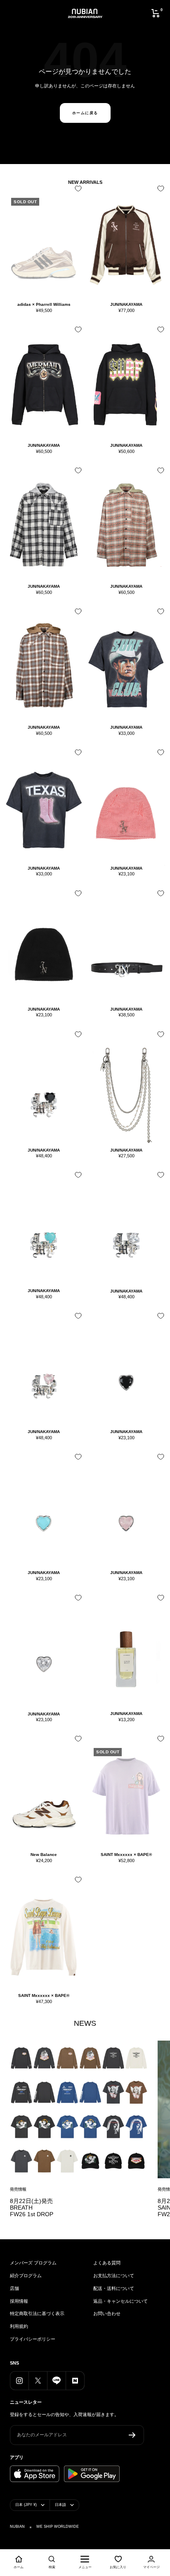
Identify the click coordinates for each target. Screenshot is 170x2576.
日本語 (60, 2505)
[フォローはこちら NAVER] (75, 2380)
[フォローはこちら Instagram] (19, 2380)
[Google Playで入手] (92, 2474)
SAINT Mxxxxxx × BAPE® (126, 1855)
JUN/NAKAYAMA (126, 304)
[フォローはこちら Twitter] (38, 2380)
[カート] (156, 13)
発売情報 (18, 2189)
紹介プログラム (26, 2276)
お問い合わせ (107, 2313)
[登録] (132, 2435)
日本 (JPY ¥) (26, 2505)
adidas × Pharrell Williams (44, 304)
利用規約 (19, 2326)
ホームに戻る (85, 113)
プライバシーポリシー (33, 2339)
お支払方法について (114, 2276)
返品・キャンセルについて (120, 2301)
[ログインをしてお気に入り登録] (76, 191)
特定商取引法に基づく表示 (37, 2313)
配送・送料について (114, 2288)
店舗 (14, 2288)
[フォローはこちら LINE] (56, 2380)
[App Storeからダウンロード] (35, 2474)
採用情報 (19, 2301)
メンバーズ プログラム (33, 2263)
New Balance (44, 1855)
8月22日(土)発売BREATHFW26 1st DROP (32, 2208)
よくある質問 (107, 2263)
